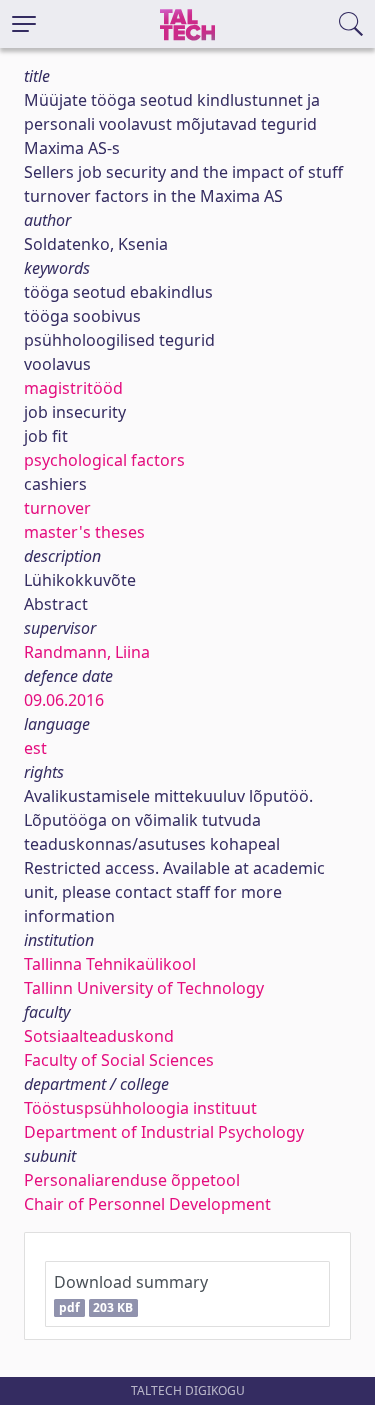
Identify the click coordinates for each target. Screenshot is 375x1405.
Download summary (131, 1293)
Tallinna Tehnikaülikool (110, 964)
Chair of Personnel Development (147, 1204)
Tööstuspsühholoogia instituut (140, 1108)
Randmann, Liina (87, 652)
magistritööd (73, 388)
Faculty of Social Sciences (119, 1060)
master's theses (84, 532)
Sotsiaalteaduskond (99, 1036)
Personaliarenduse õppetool (132, 1180)
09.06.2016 (64, 700)
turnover (57, 508)
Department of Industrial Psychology (164, 1132)
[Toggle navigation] (24, 24)
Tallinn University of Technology (144, 988)
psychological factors (104, 460)
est (35, 748)
